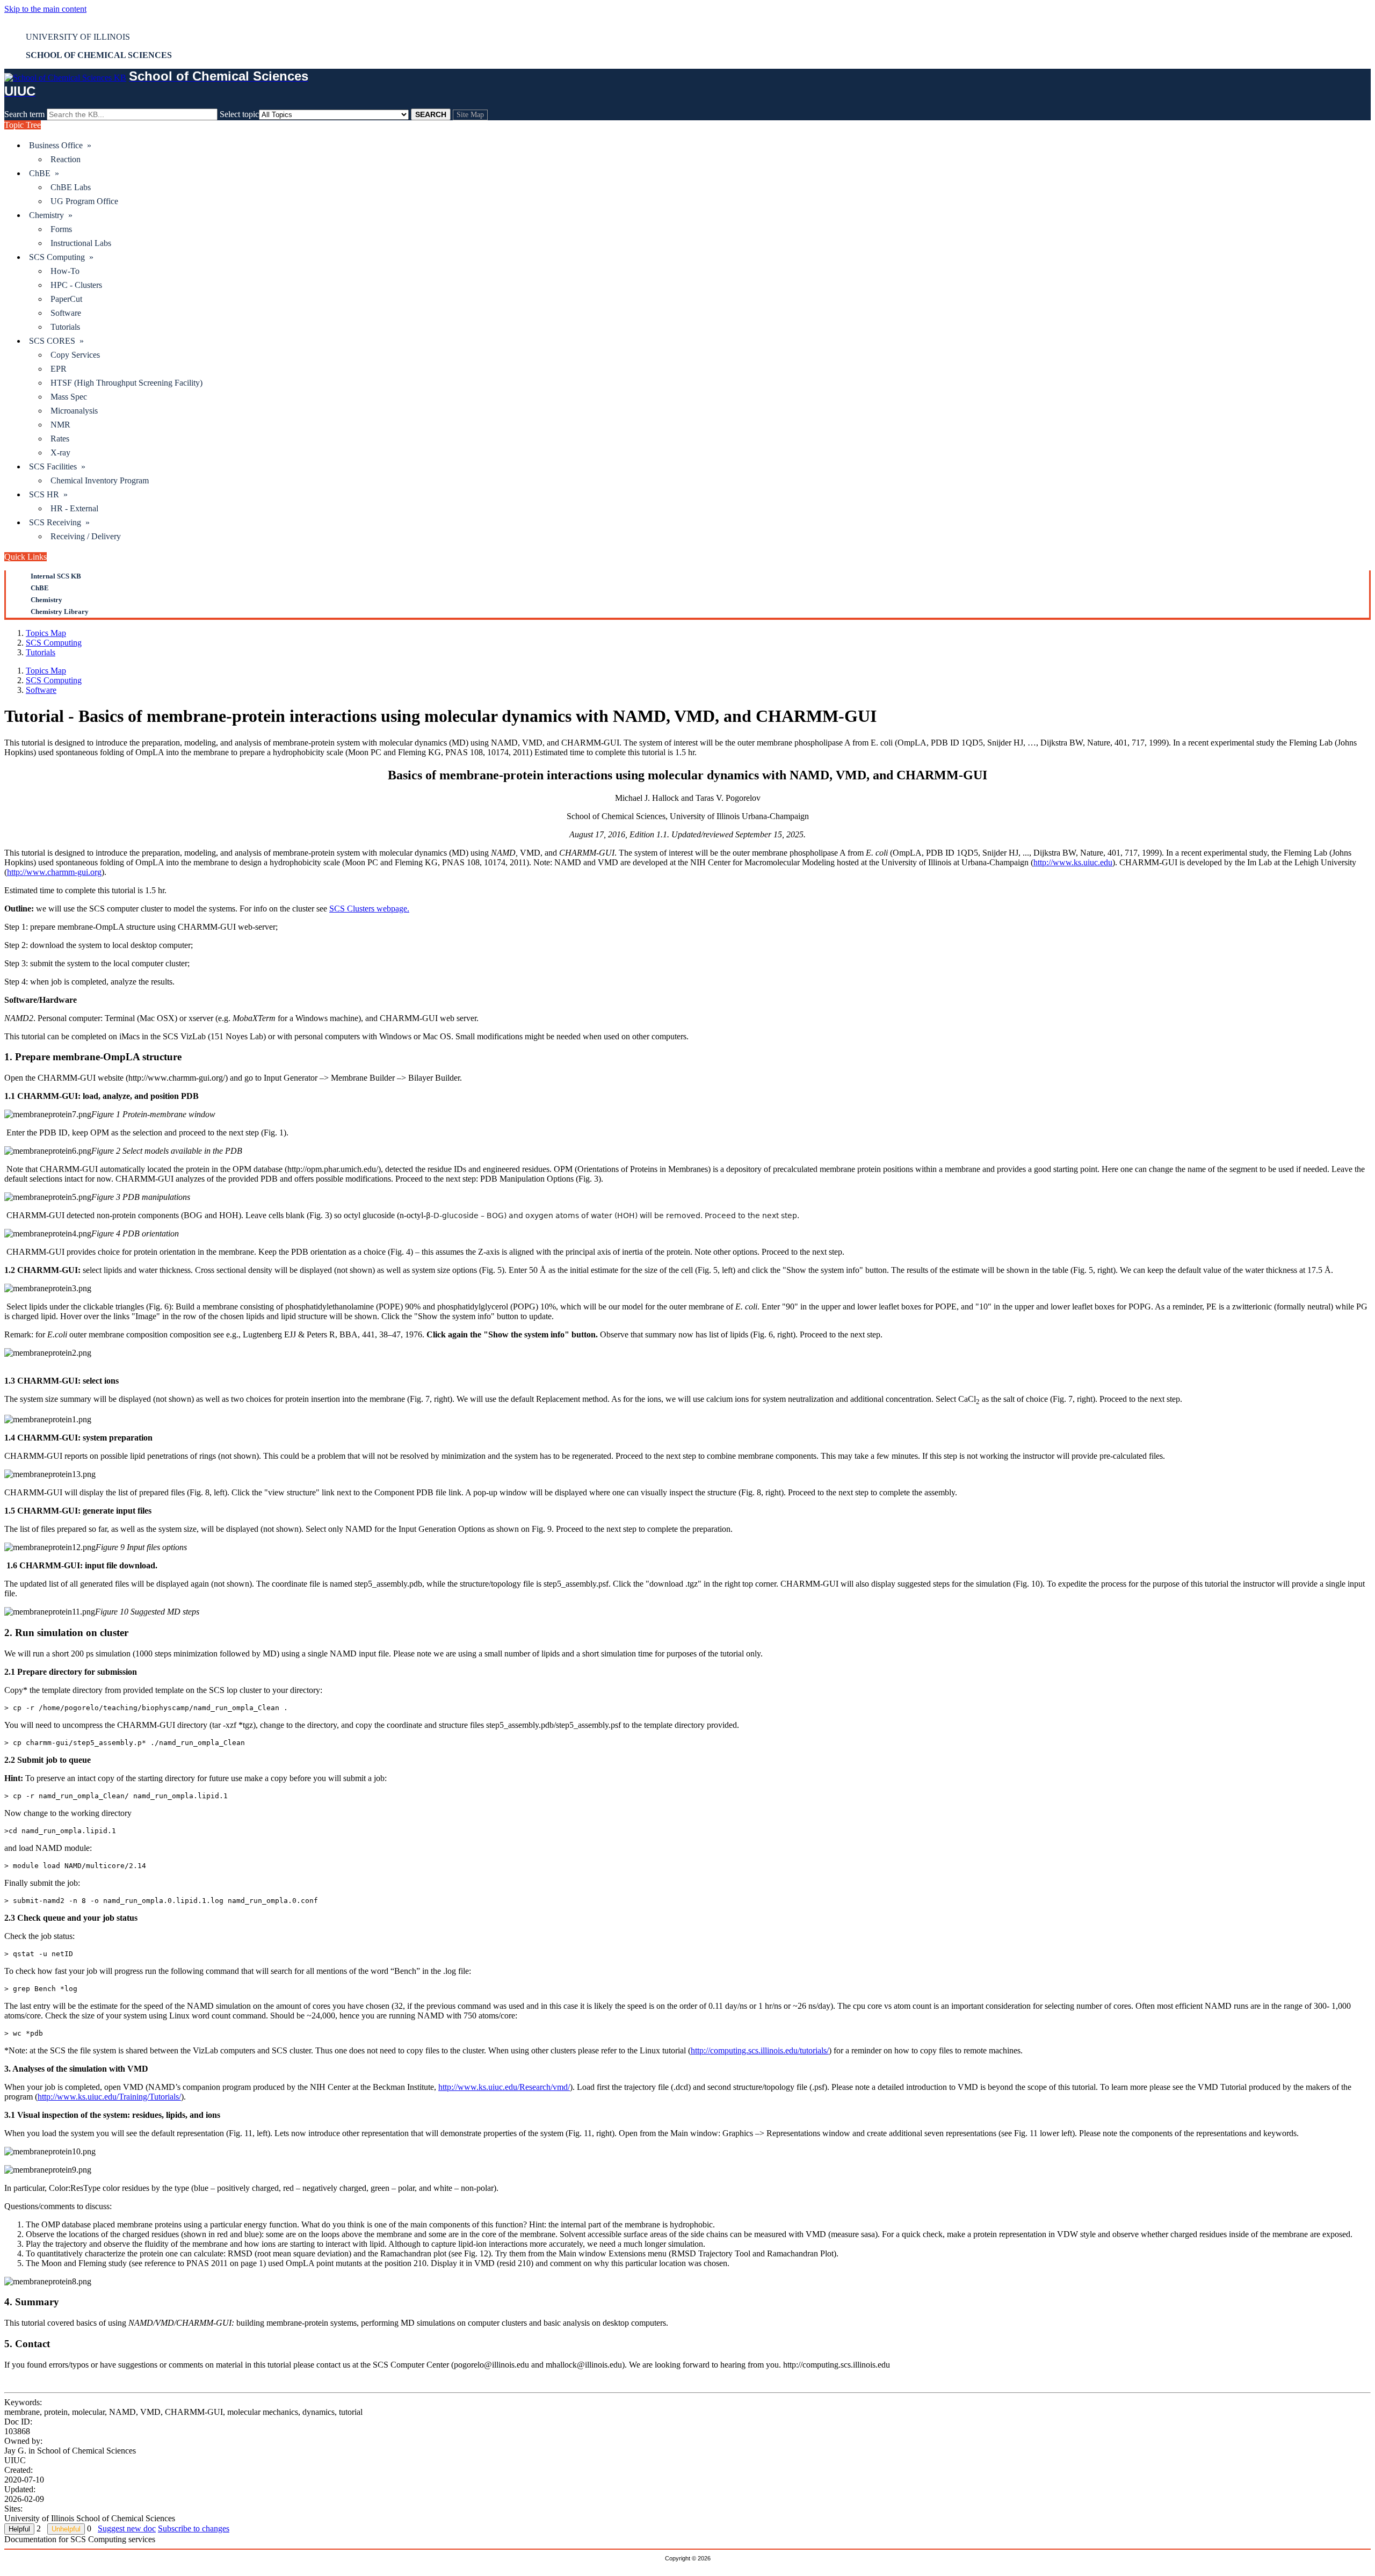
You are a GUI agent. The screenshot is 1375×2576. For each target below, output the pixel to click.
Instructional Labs (81, 243)
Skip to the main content (45, 9)
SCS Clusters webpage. (369, 909)
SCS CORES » (56, 341)
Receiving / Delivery (86, 536)
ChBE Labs (71, 187)
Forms (61, 229)
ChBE (40, 588)
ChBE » (44, 173)
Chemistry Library (60, 612)
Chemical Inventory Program (100, 480)
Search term (24, 114)
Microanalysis (74, 411)
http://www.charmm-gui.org (54, 872)
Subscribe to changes (194, 2528)
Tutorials (65, 327)
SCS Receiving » (59, 522)
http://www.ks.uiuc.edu (1073, 862)
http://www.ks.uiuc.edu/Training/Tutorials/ (109, 2097)
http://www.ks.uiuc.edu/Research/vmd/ (504, 2087)
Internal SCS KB (56, 576)
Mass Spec (69, 397)
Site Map (470, 115)
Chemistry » (51, 215)
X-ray (60, 453)
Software (66, 313)
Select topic (239, 114)
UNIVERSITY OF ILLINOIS (78, 37)
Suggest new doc (127, 2528)
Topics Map (46, 633)
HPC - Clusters (76, 285)
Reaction (66, 159)
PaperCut (66, 299)
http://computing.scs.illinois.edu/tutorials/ (760, 2050)
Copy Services (75, 355)
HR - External (74, 508)
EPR (59, 369)
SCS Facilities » (57, 466)
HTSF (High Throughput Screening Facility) (126, 383)
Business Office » (60, 145)
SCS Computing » (61, 257)
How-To (65, 271)
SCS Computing (54, 643)
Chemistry (46, 600)
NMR (60, 425)
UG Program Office (84, 201)
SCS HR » (48, 494)
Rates (60, 439)
